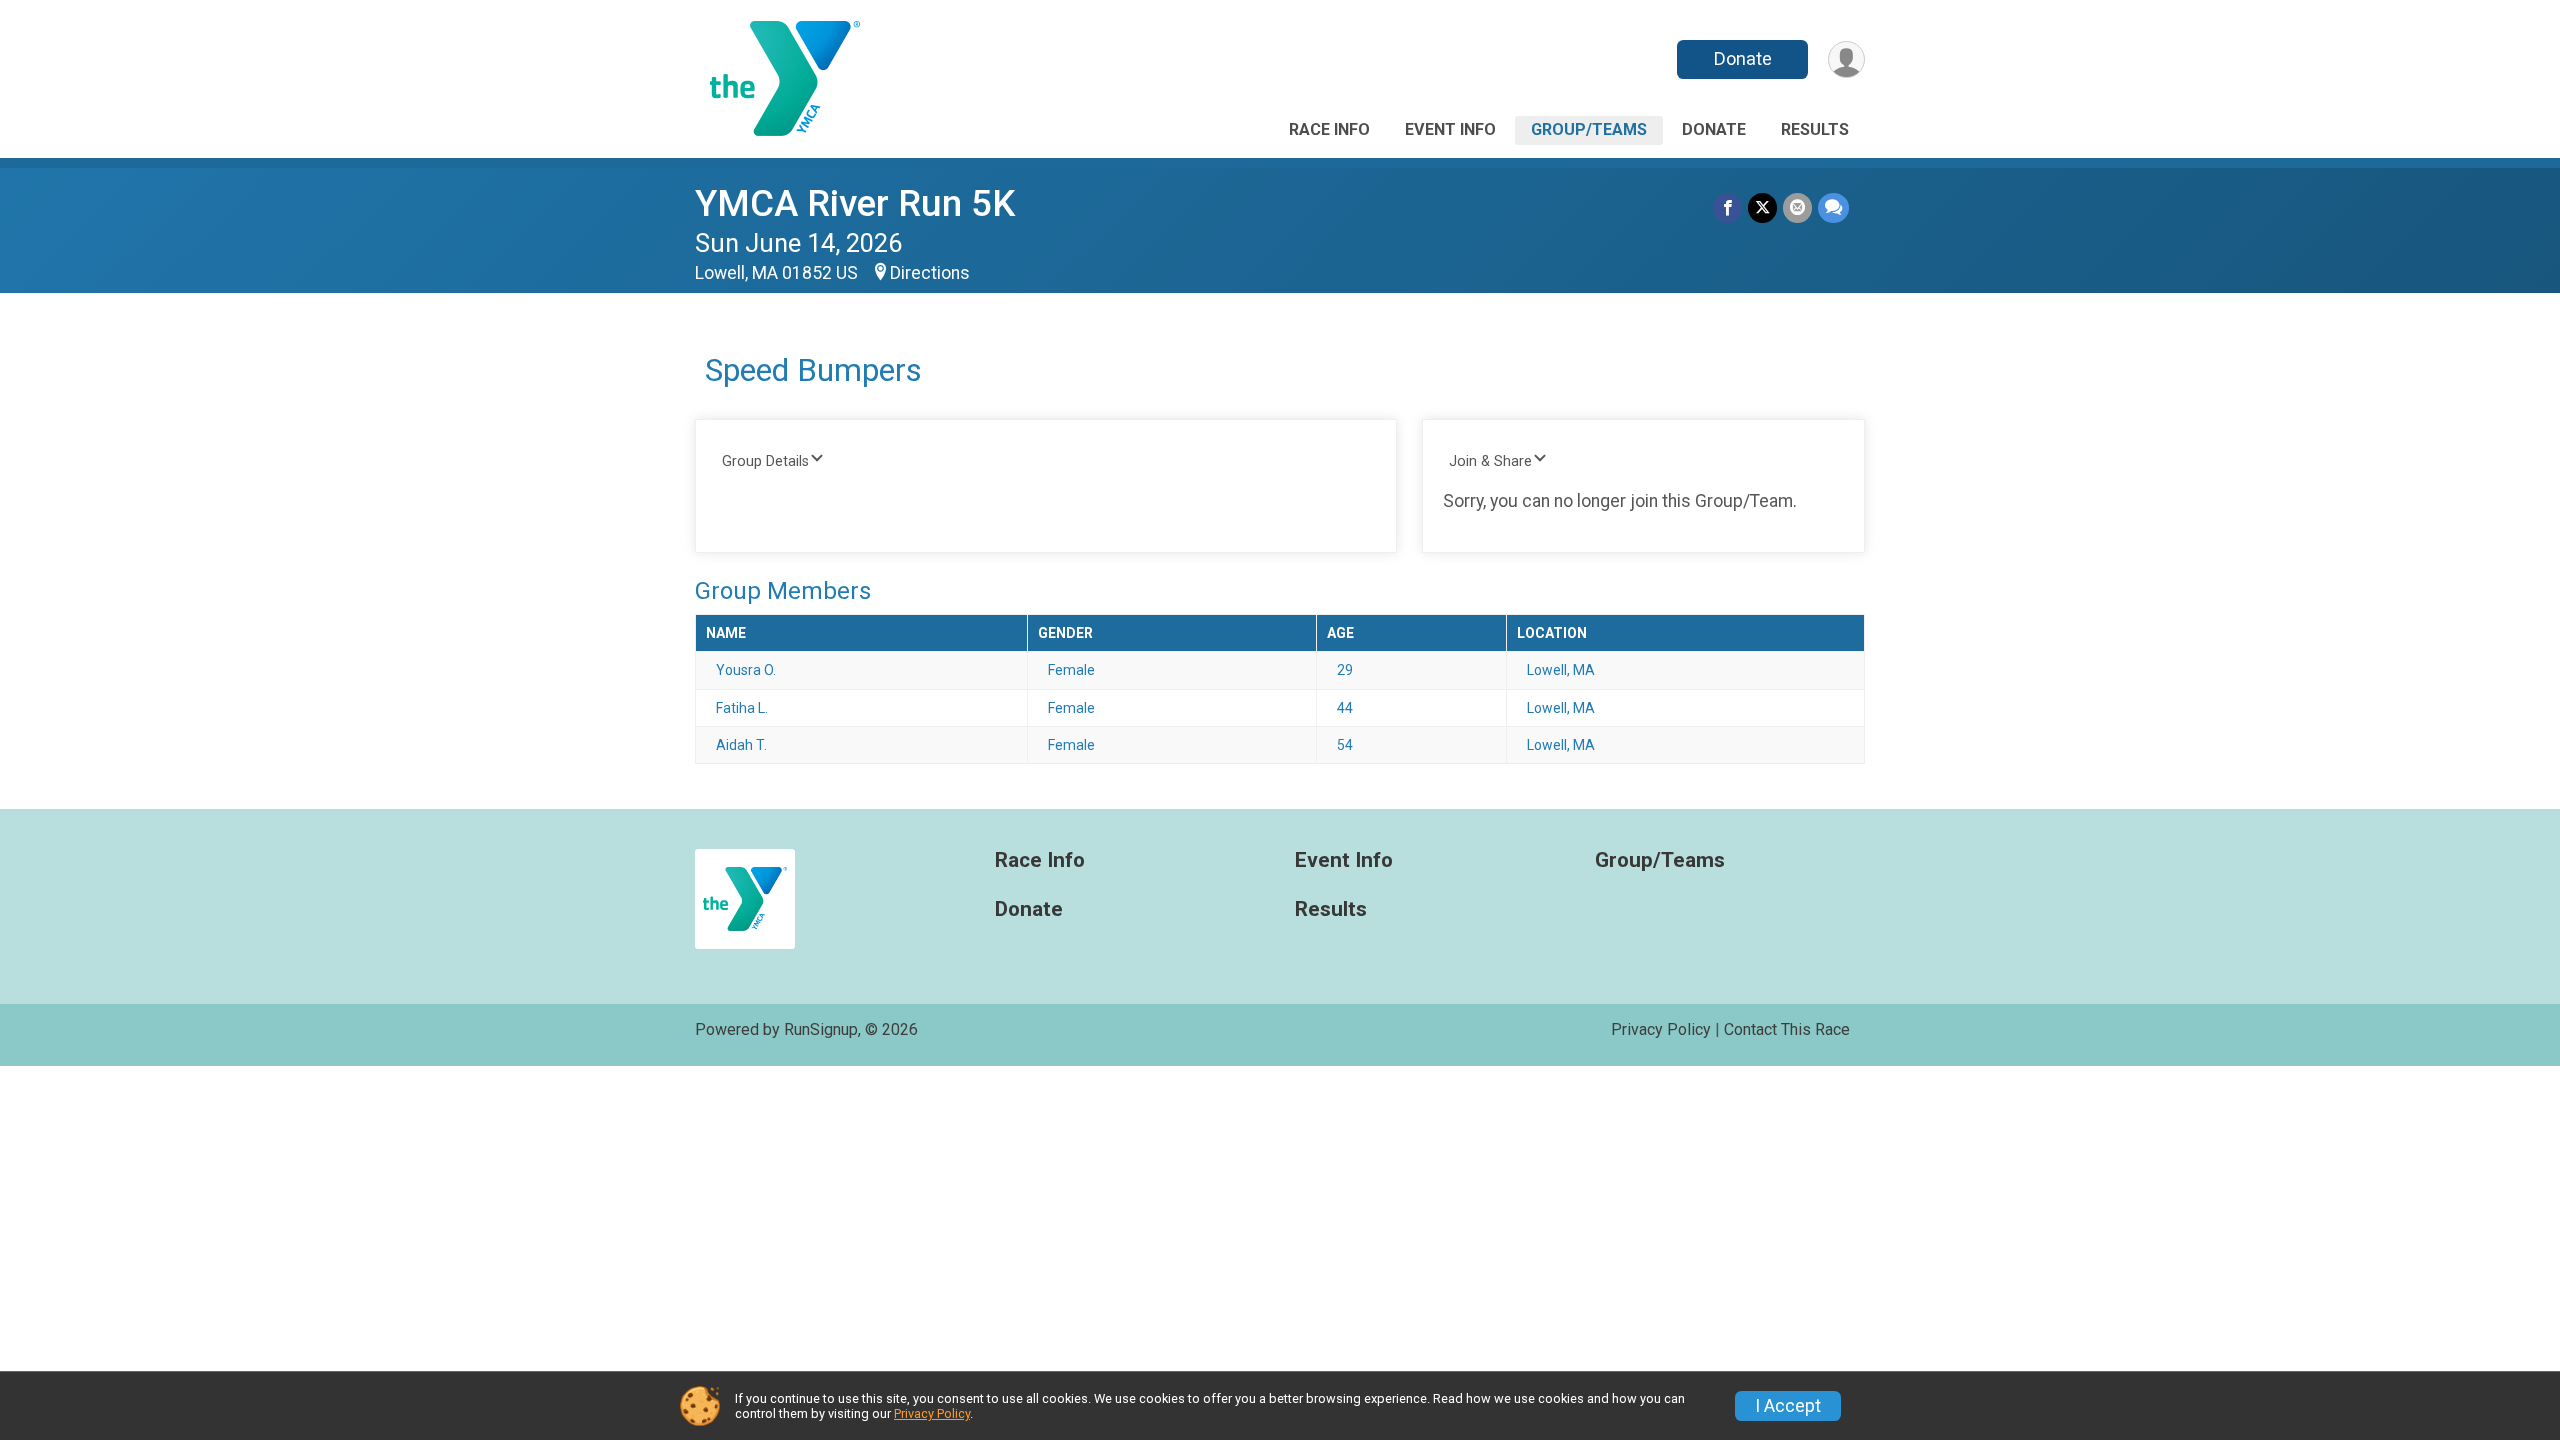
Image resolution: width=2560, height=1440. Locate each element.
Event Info (1450, 129)
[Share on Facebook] (1727, 207)
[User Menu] (1846, 59)
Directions (930, 273)
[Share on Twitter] (1762, 207)
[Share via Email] (1797, 207)
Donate (1743, 58)
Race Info (1329, 129)
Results (1815, 129)
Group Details (765, 461)
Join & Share (1490, 461)
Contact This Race (1787, 1029)
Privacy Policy (1661, 1029)
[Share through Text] (1833, 207)
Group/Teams (1589, 129)
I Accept (1788, 1406)
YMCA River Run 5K (855, 203)
